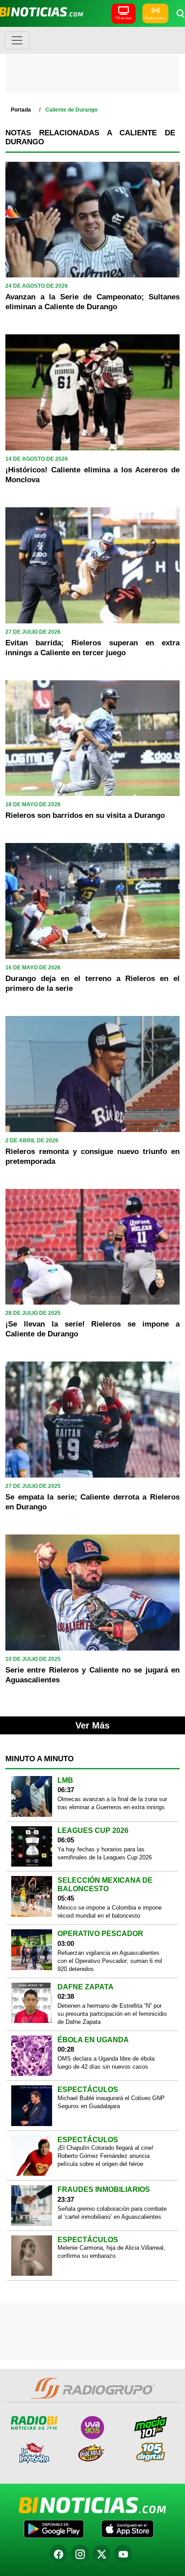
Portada (21, 110)
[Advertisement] (92, 63)
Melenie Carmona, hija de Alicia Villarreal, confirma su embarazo (111, 2252)
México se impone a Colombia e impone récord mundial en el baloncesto (110, 1912)
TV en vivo (123, 18)
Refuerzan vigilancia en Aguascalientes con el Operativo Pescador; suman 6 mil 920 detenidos (110, 1961)
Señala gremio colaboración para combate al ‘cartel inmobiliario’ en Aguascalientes (112, 2213)
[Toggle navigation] (17, 40)
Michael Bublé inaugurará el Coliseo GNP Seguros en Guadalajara (111, 2102)
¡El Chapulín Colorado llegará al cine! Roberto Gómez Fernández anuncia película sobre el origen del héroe (106, 2156)
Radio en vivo (155, 18)
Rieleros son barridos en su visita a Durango (85, 815)
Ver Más (92, 1725)
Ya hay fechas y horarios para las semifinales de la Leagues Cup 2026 (105, 1853)
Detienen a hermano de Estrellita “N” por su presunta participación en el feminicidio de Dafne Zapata (112, 2014)
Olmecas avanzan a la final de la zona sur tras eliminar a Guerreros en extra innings (112, 1803)
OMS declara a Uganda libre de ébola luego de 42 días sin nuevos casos (106, 2063)
